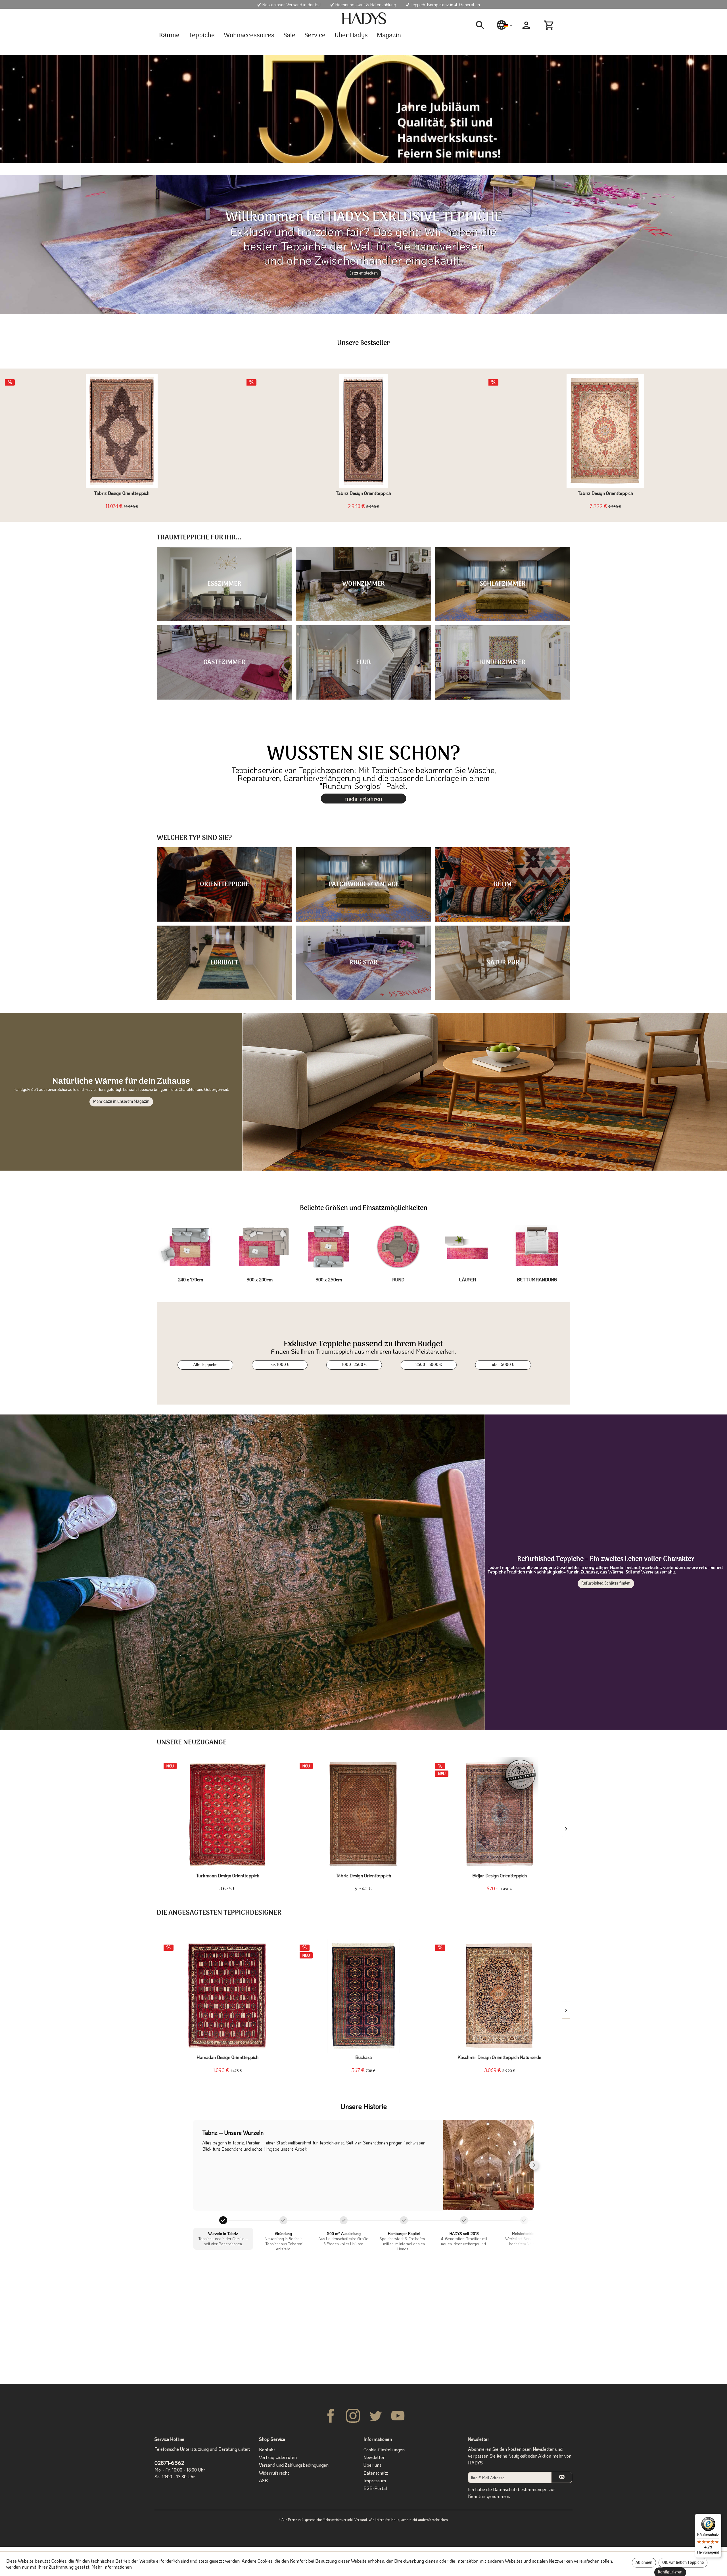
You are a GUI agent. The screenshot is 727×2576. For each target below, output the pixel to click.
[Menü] (718, 2517)
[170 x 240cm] (190, 1247)
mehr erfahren (364, 799)
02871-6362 (169, 2463)
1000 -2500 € (354, 1365)
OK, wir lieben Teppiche (683, 2563)
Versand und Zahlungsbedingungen (294, 2465)
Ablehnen (644, 2563)
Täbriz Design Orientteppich (122, 493)
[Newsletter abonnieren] (562, 2477)
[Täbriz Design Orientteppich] (122, 431)
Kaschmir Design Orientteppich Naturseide (499, 2057)
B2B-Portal (375, 2488)
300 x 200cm (260, 1279)
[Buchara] (364, 1996)
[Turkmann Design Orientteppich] (228, 1814)
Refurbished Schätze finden (606, 1584)
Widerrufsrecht (274, 2473)
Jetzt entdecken (364, 274)
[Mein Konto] (526, 25)
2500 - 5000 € (429, 1365)
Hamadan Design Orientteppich (227, 2057)
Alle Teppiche (205, 1365)
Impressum (375, 2480)
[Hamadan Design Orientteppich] (228, 1996)
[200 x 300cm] (260, 1247)
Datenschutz (376, 2473)
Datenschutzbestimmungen (520, 2489)
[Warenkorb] (550, 25)
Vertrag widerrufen (278, 2457)
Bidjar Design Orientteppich (500, 1876)
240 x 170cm (190, 1279)
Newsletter (374, 2457)
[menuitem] (482, 25)
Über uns (372, 2465)
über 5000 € (503, 1365)
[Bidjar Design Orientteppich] (499, 1814)
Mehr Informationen (112, 2567)
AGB (263, 2480)
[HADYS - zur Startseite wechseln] (363, 18)
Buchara (363, 2057)
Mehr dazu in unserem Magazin (121, 1102)
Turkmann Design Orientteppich (228, 1876)
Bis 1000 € (280, 1365)
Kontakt (267, 2450)
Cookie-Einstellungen (384, 2450)
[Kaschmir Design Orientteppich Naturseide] (499, 1996)
